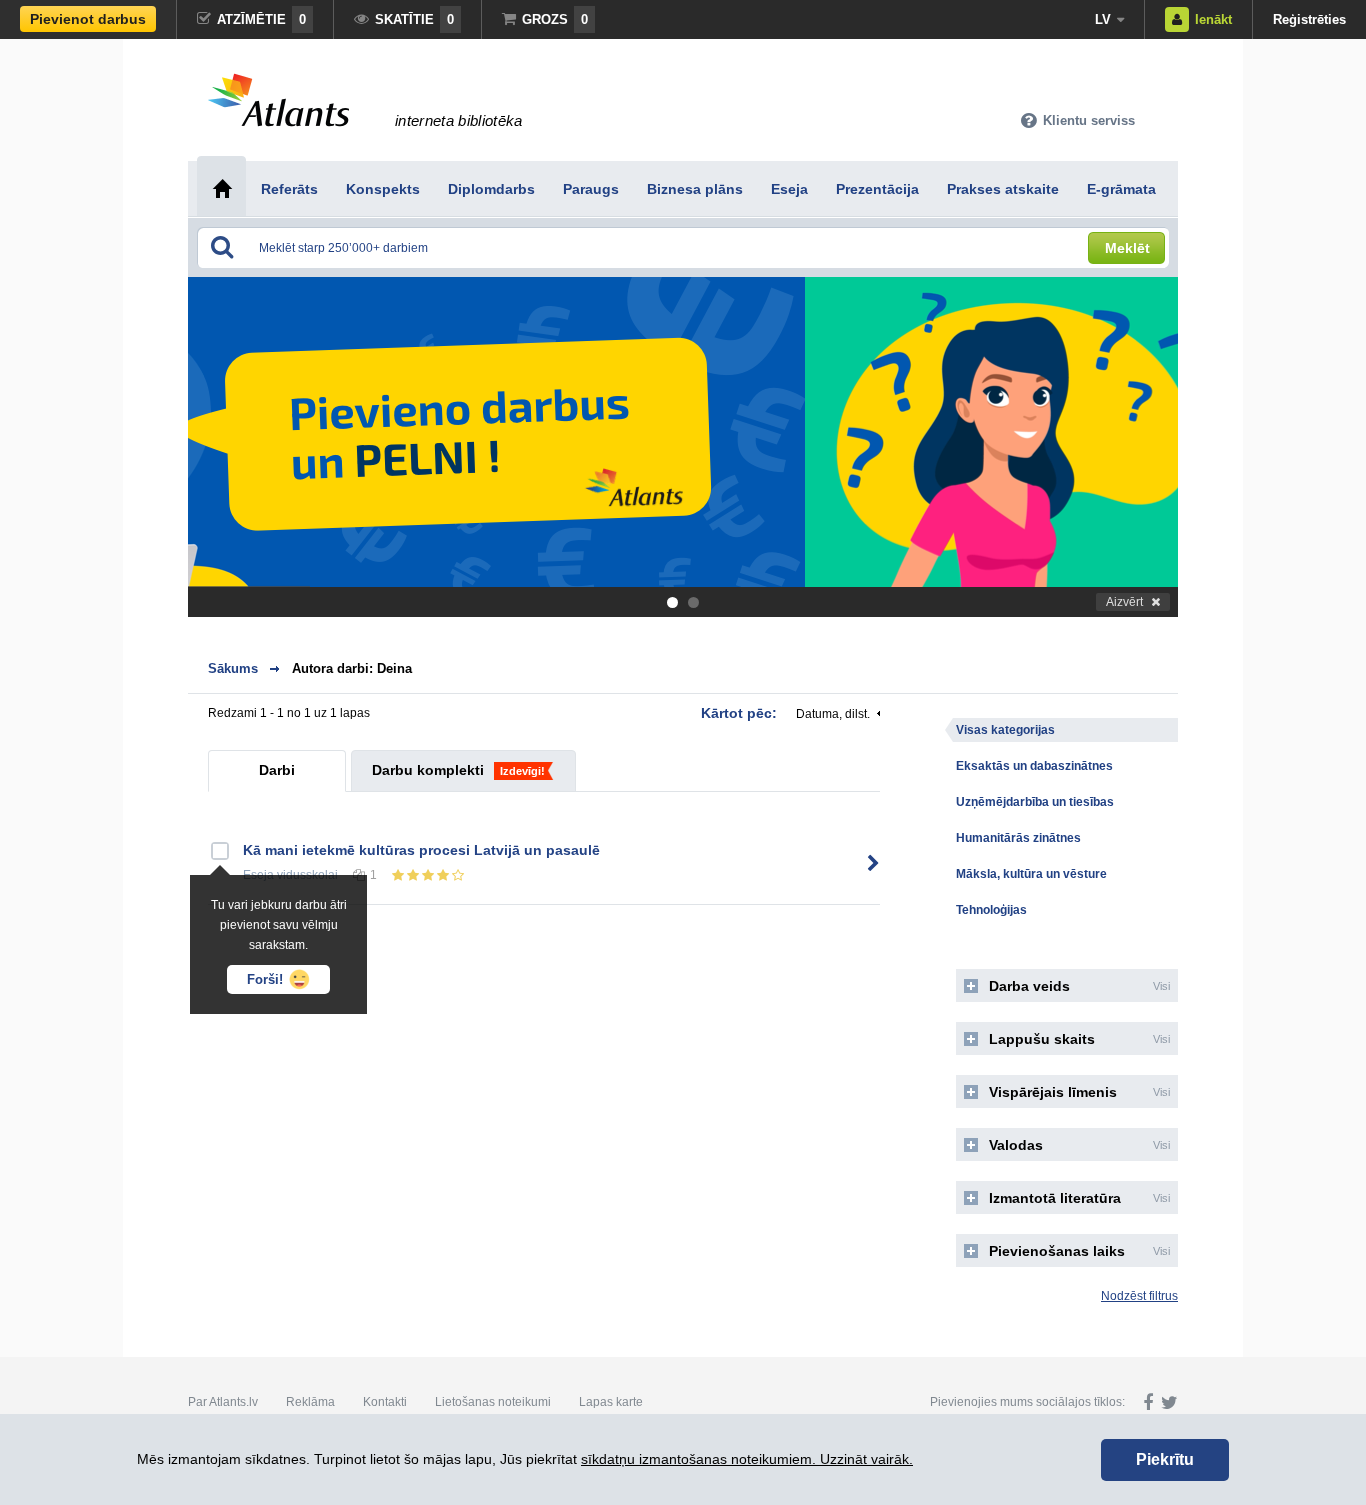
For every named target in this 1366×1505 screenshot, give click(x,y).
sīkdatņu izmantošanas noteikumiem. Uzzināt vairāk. (747, 1459)
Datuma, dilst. (833, 714)
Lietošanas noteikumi (493, 1402)
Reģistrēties (1309, 19)
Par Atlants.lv (223, 1402)
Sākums (233, 668)
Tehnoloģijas (991, 910)
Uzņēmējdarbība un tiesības (1035, 802)
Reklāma (310, 1402)
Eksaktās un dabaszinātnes (1034, 766)
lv (1103, 19)
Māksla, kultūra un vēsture (1031, 874)
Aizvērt (1124, 602)
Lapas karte (611, 1402)
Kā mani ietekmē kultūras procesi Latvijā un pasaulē (421, 850)
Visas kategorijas (1005, 730)
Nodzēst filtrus (1139, 1296)
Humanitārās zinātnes (1018, 838)
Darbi (277, 770)
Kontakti (385, 1402)
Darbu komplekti (428, 770)
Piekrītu (1165, 1459)
